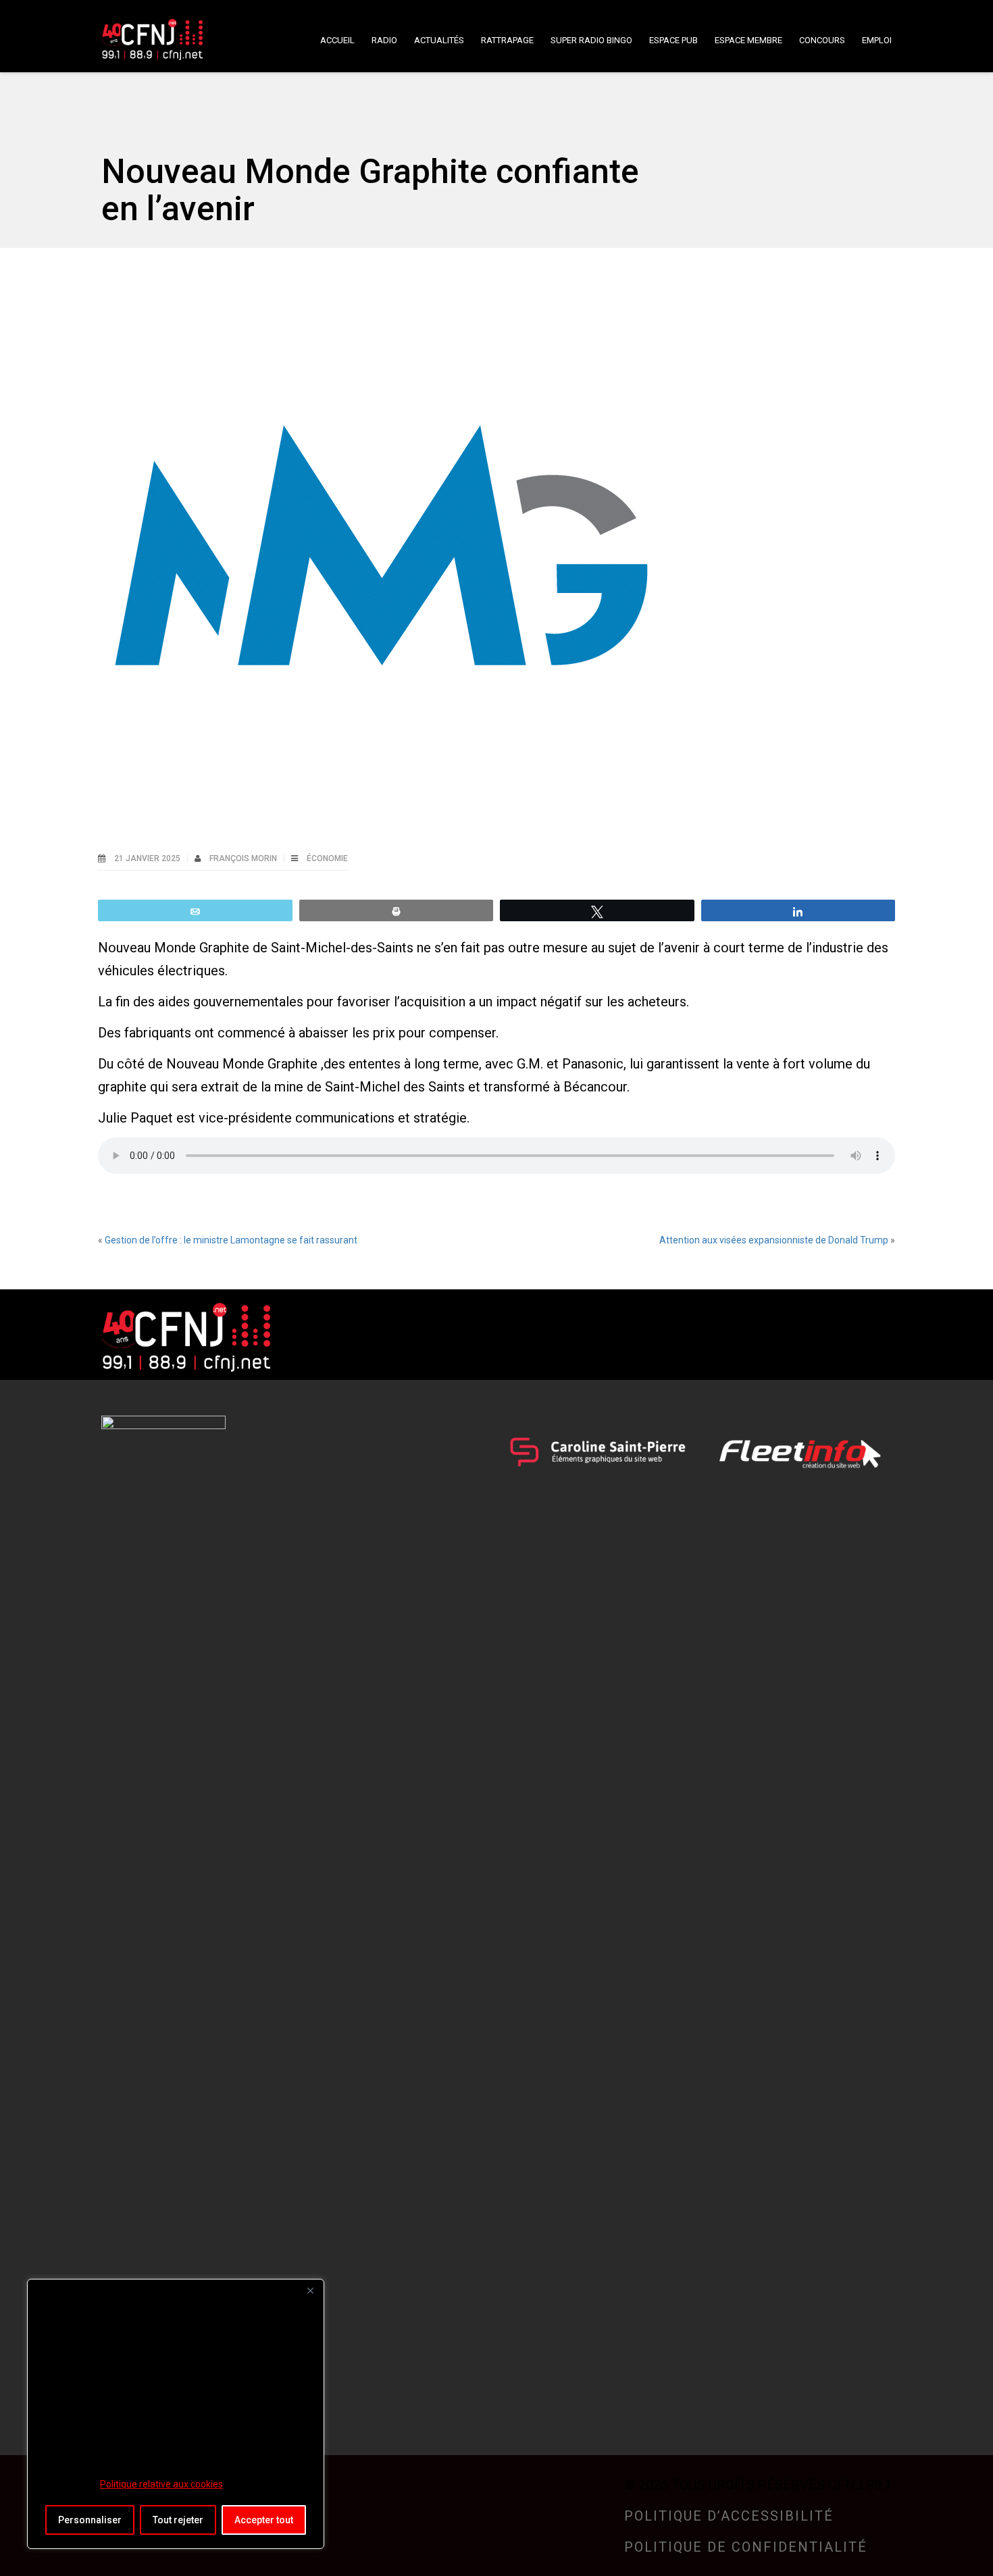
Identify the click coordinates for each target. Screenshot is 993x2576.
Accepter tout (264, 2520)
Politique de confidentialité (746, 2547)
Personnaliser (90, 2520)
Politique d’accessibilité (729, 2516)
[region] (176, 2414)
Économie (327, 858)
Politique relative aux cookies (161, 2484)
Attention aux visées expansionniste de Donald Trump (774, 1240)
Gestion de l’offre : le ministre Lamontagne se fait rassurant (231, 1240)
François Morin (244, 858)
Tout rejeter (178, 2520)
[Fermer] (310, 2290)
